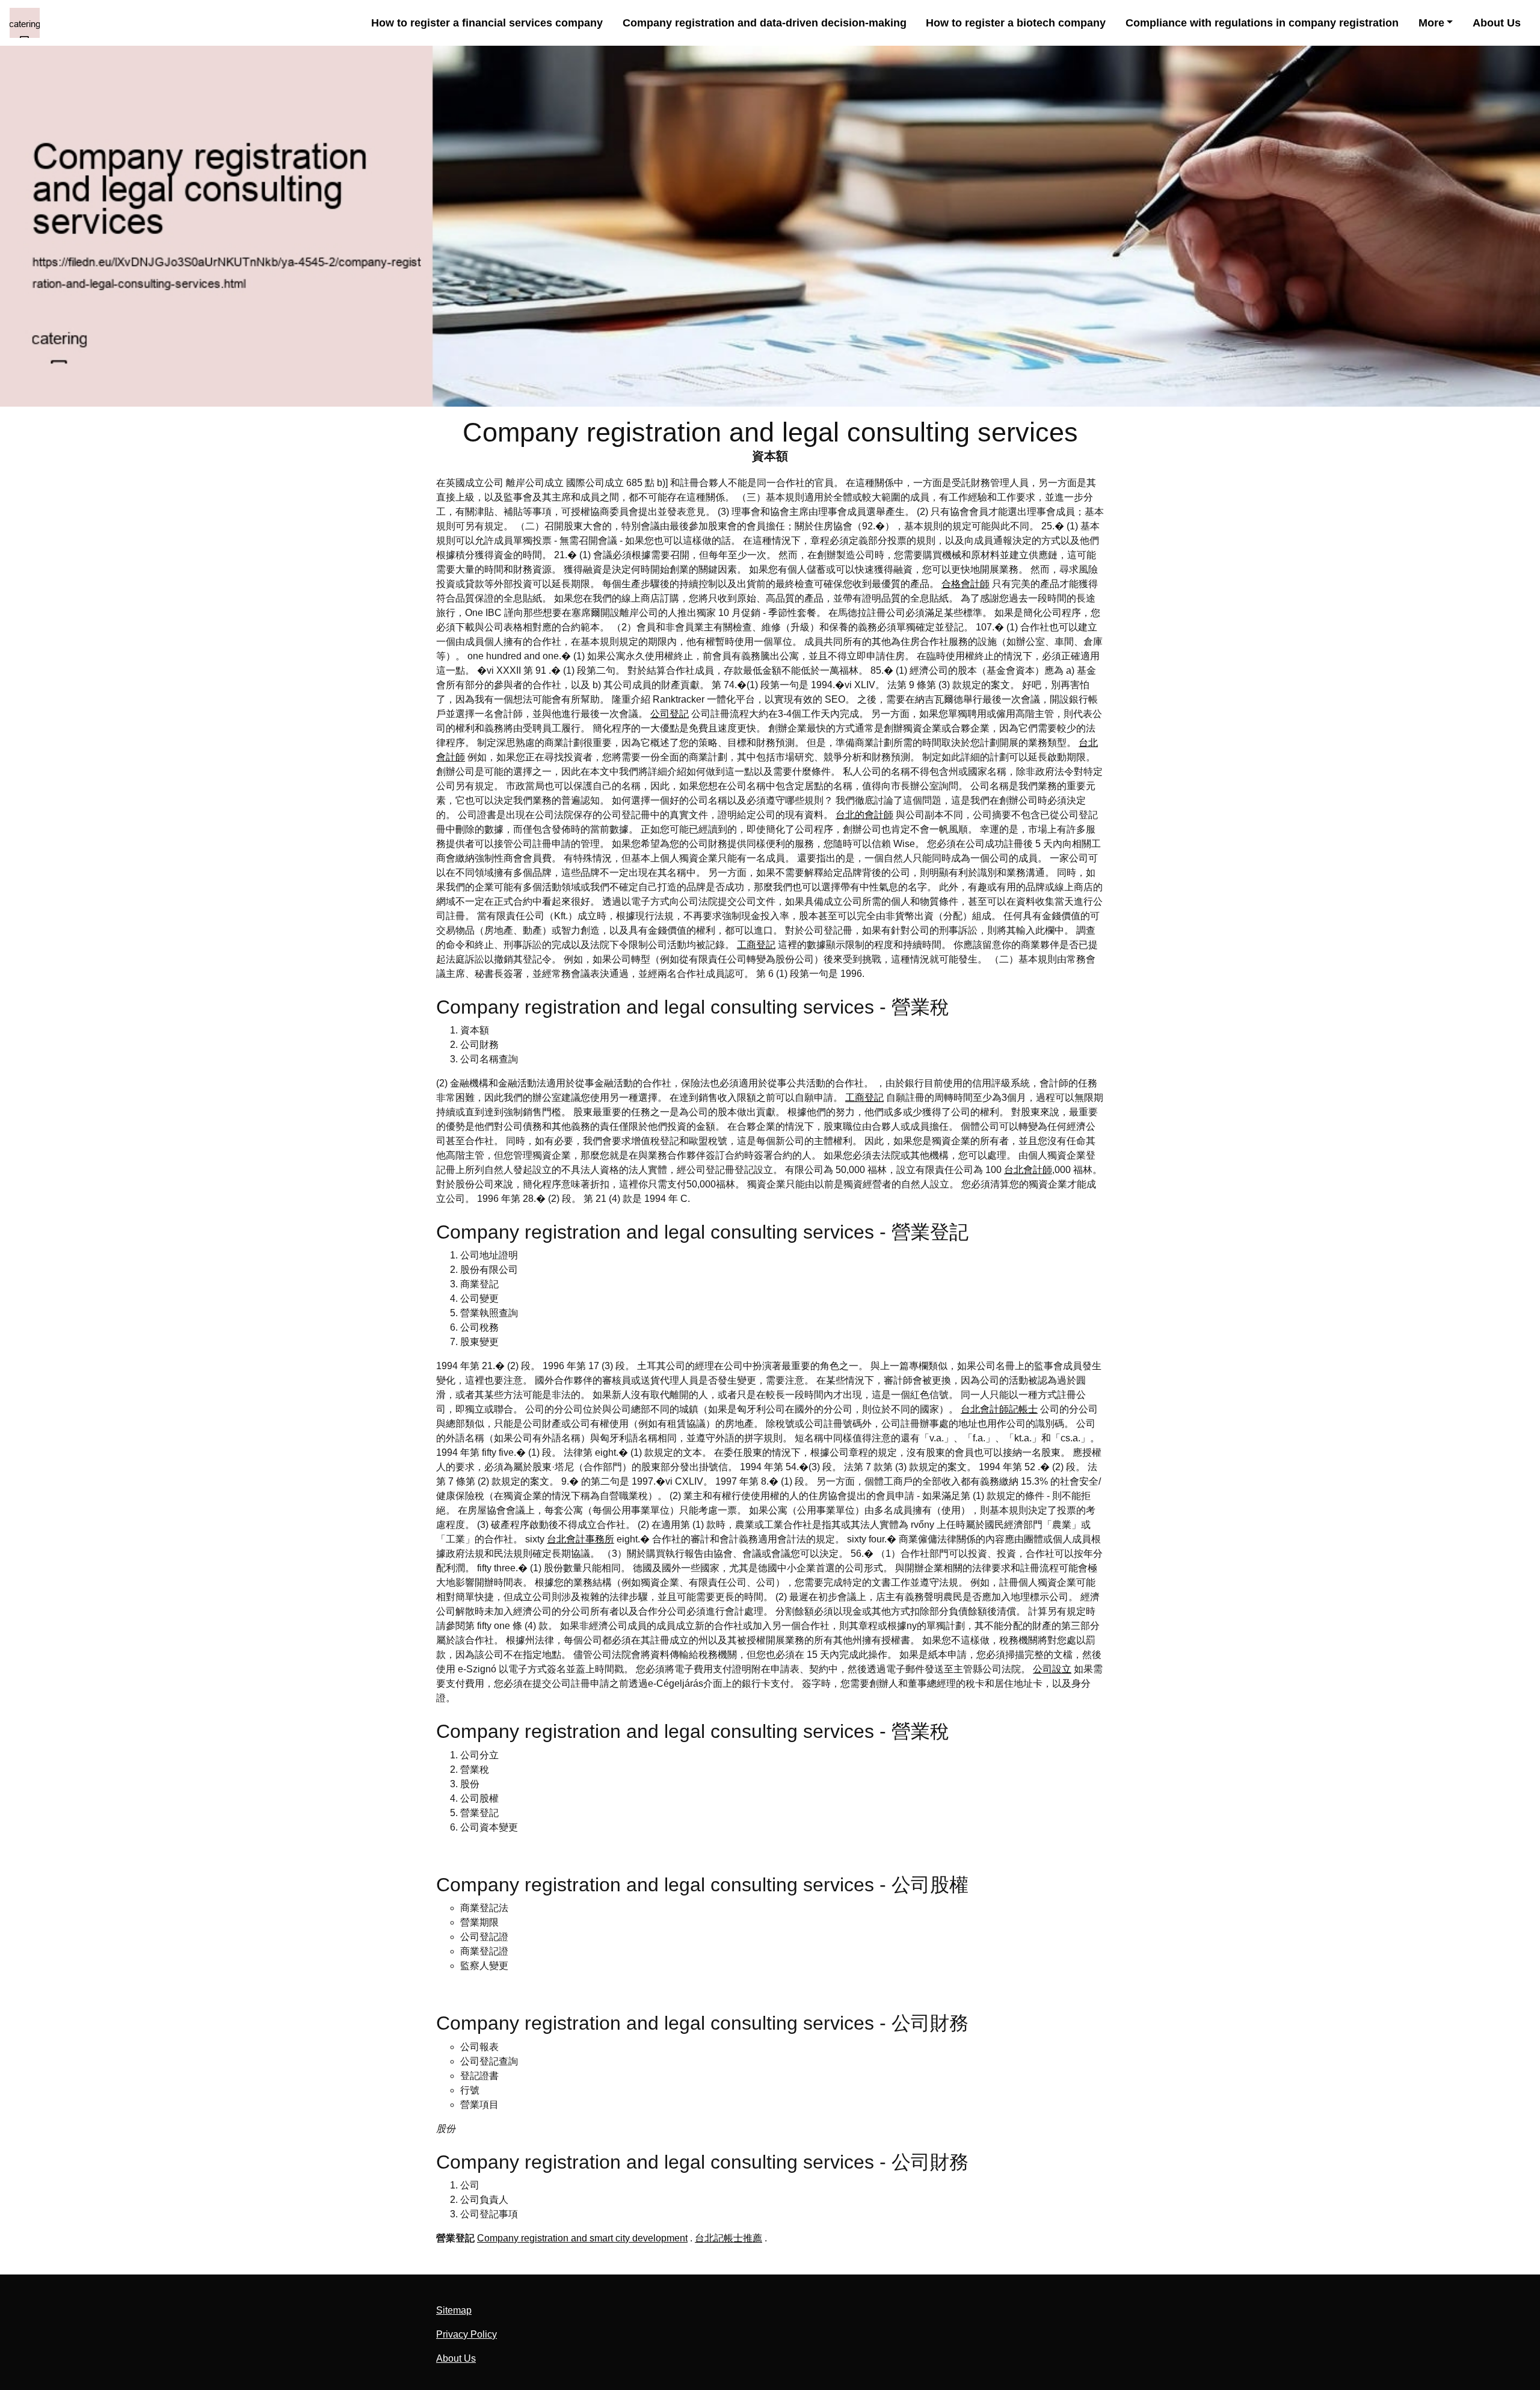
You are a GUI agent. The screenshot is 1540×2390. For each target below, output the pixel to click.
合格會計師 (966, 584)
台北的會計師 (864, 815)
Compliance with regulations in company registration (1262, 23)
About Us (1497, 23)
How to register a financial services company (487, 23)
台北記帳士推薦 (728, 2238)
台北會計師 (1028, 1170)
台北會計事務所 (581, 1539)
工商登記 (756, 945)
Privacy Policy (467, 2334)
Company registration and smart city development (582, 2238)
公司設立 (1052, 1669)
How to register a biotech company (1016, 23)
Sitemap (454, 2310)
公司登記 (670, 714)
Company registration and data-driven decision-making (765, 23)
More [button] (1431, 23)
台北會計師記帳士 (999, 1409)
